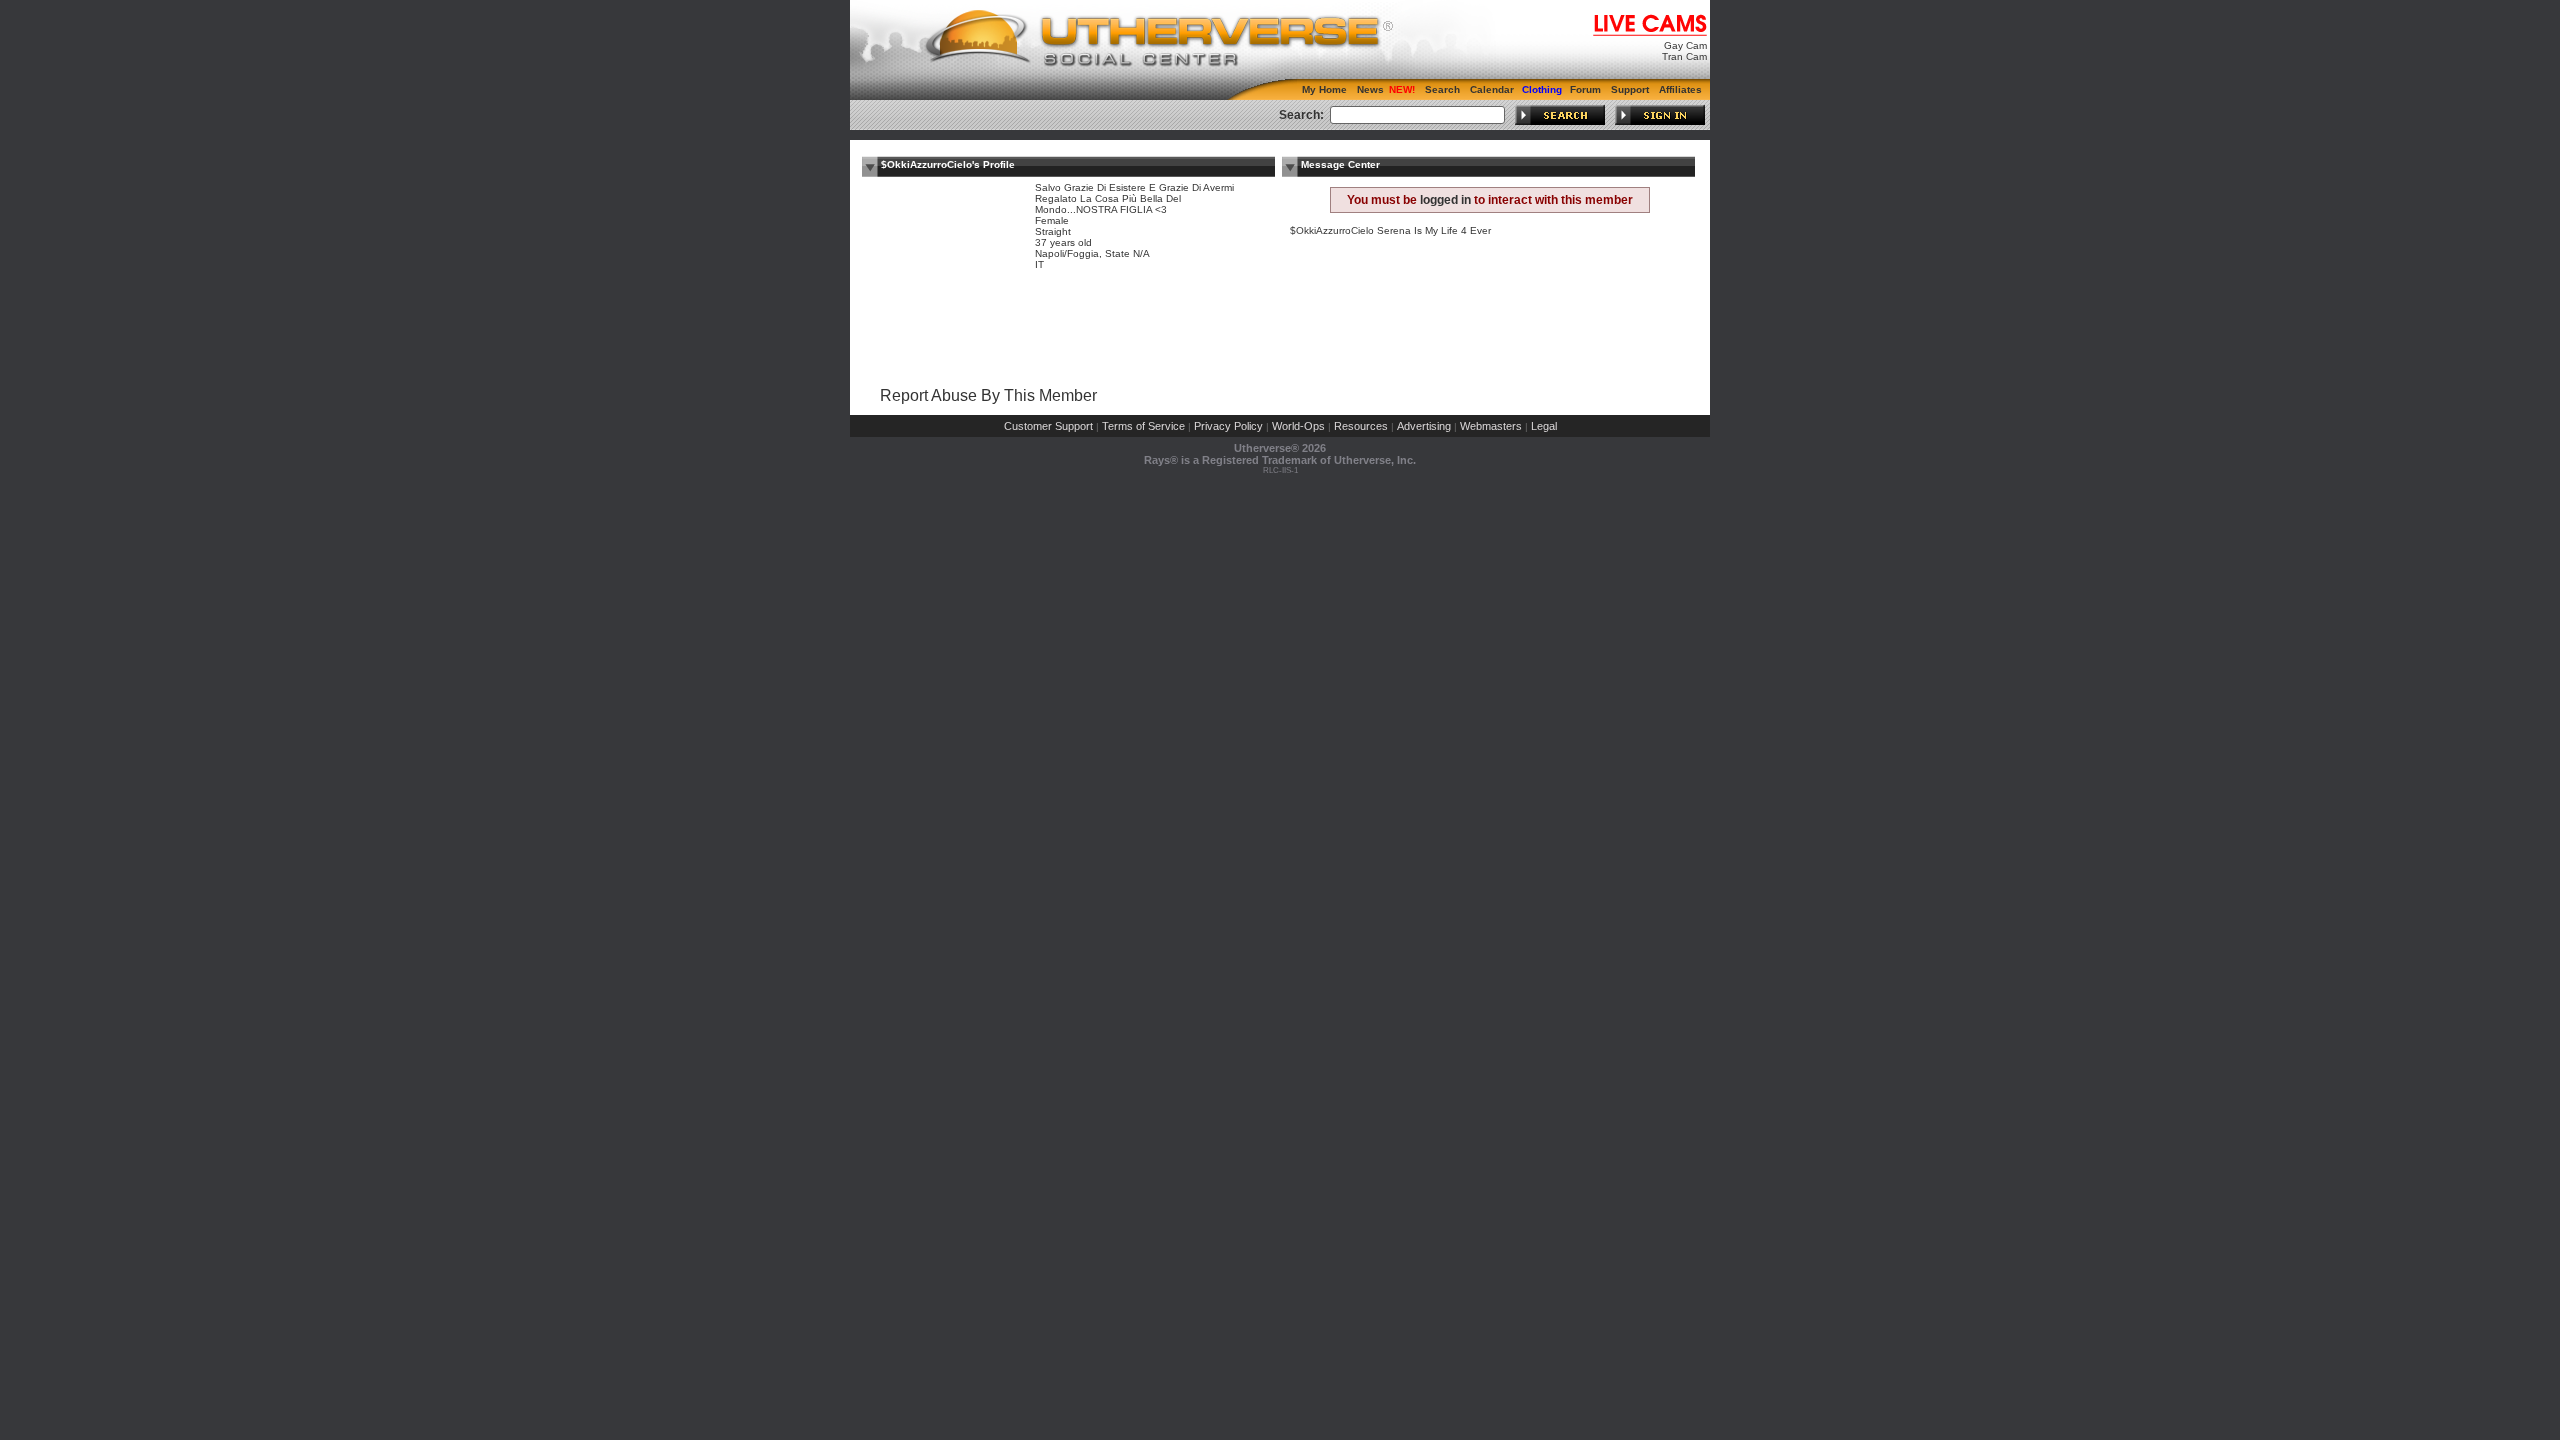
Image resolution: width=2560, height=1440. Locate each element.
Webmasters (1491, 426)
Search (1442, 89)
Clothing (1542, 89)
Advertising (1424, 426)
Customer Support (1048, 426)
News (1370, 89)
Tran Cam (1684, 56)
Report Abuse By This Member (988, 395)
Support (1630, 89)
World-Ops (1298, 426)
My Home (1324, 89)
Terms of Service (1143, 426)
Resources (1361, 426)
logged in (1445, 200)
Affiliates (1680, 89)
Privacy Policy (1228, 426)
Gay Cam (1685, 45)
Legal (1544, 426)
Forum (1585, 89)
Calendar (1492, 89)
